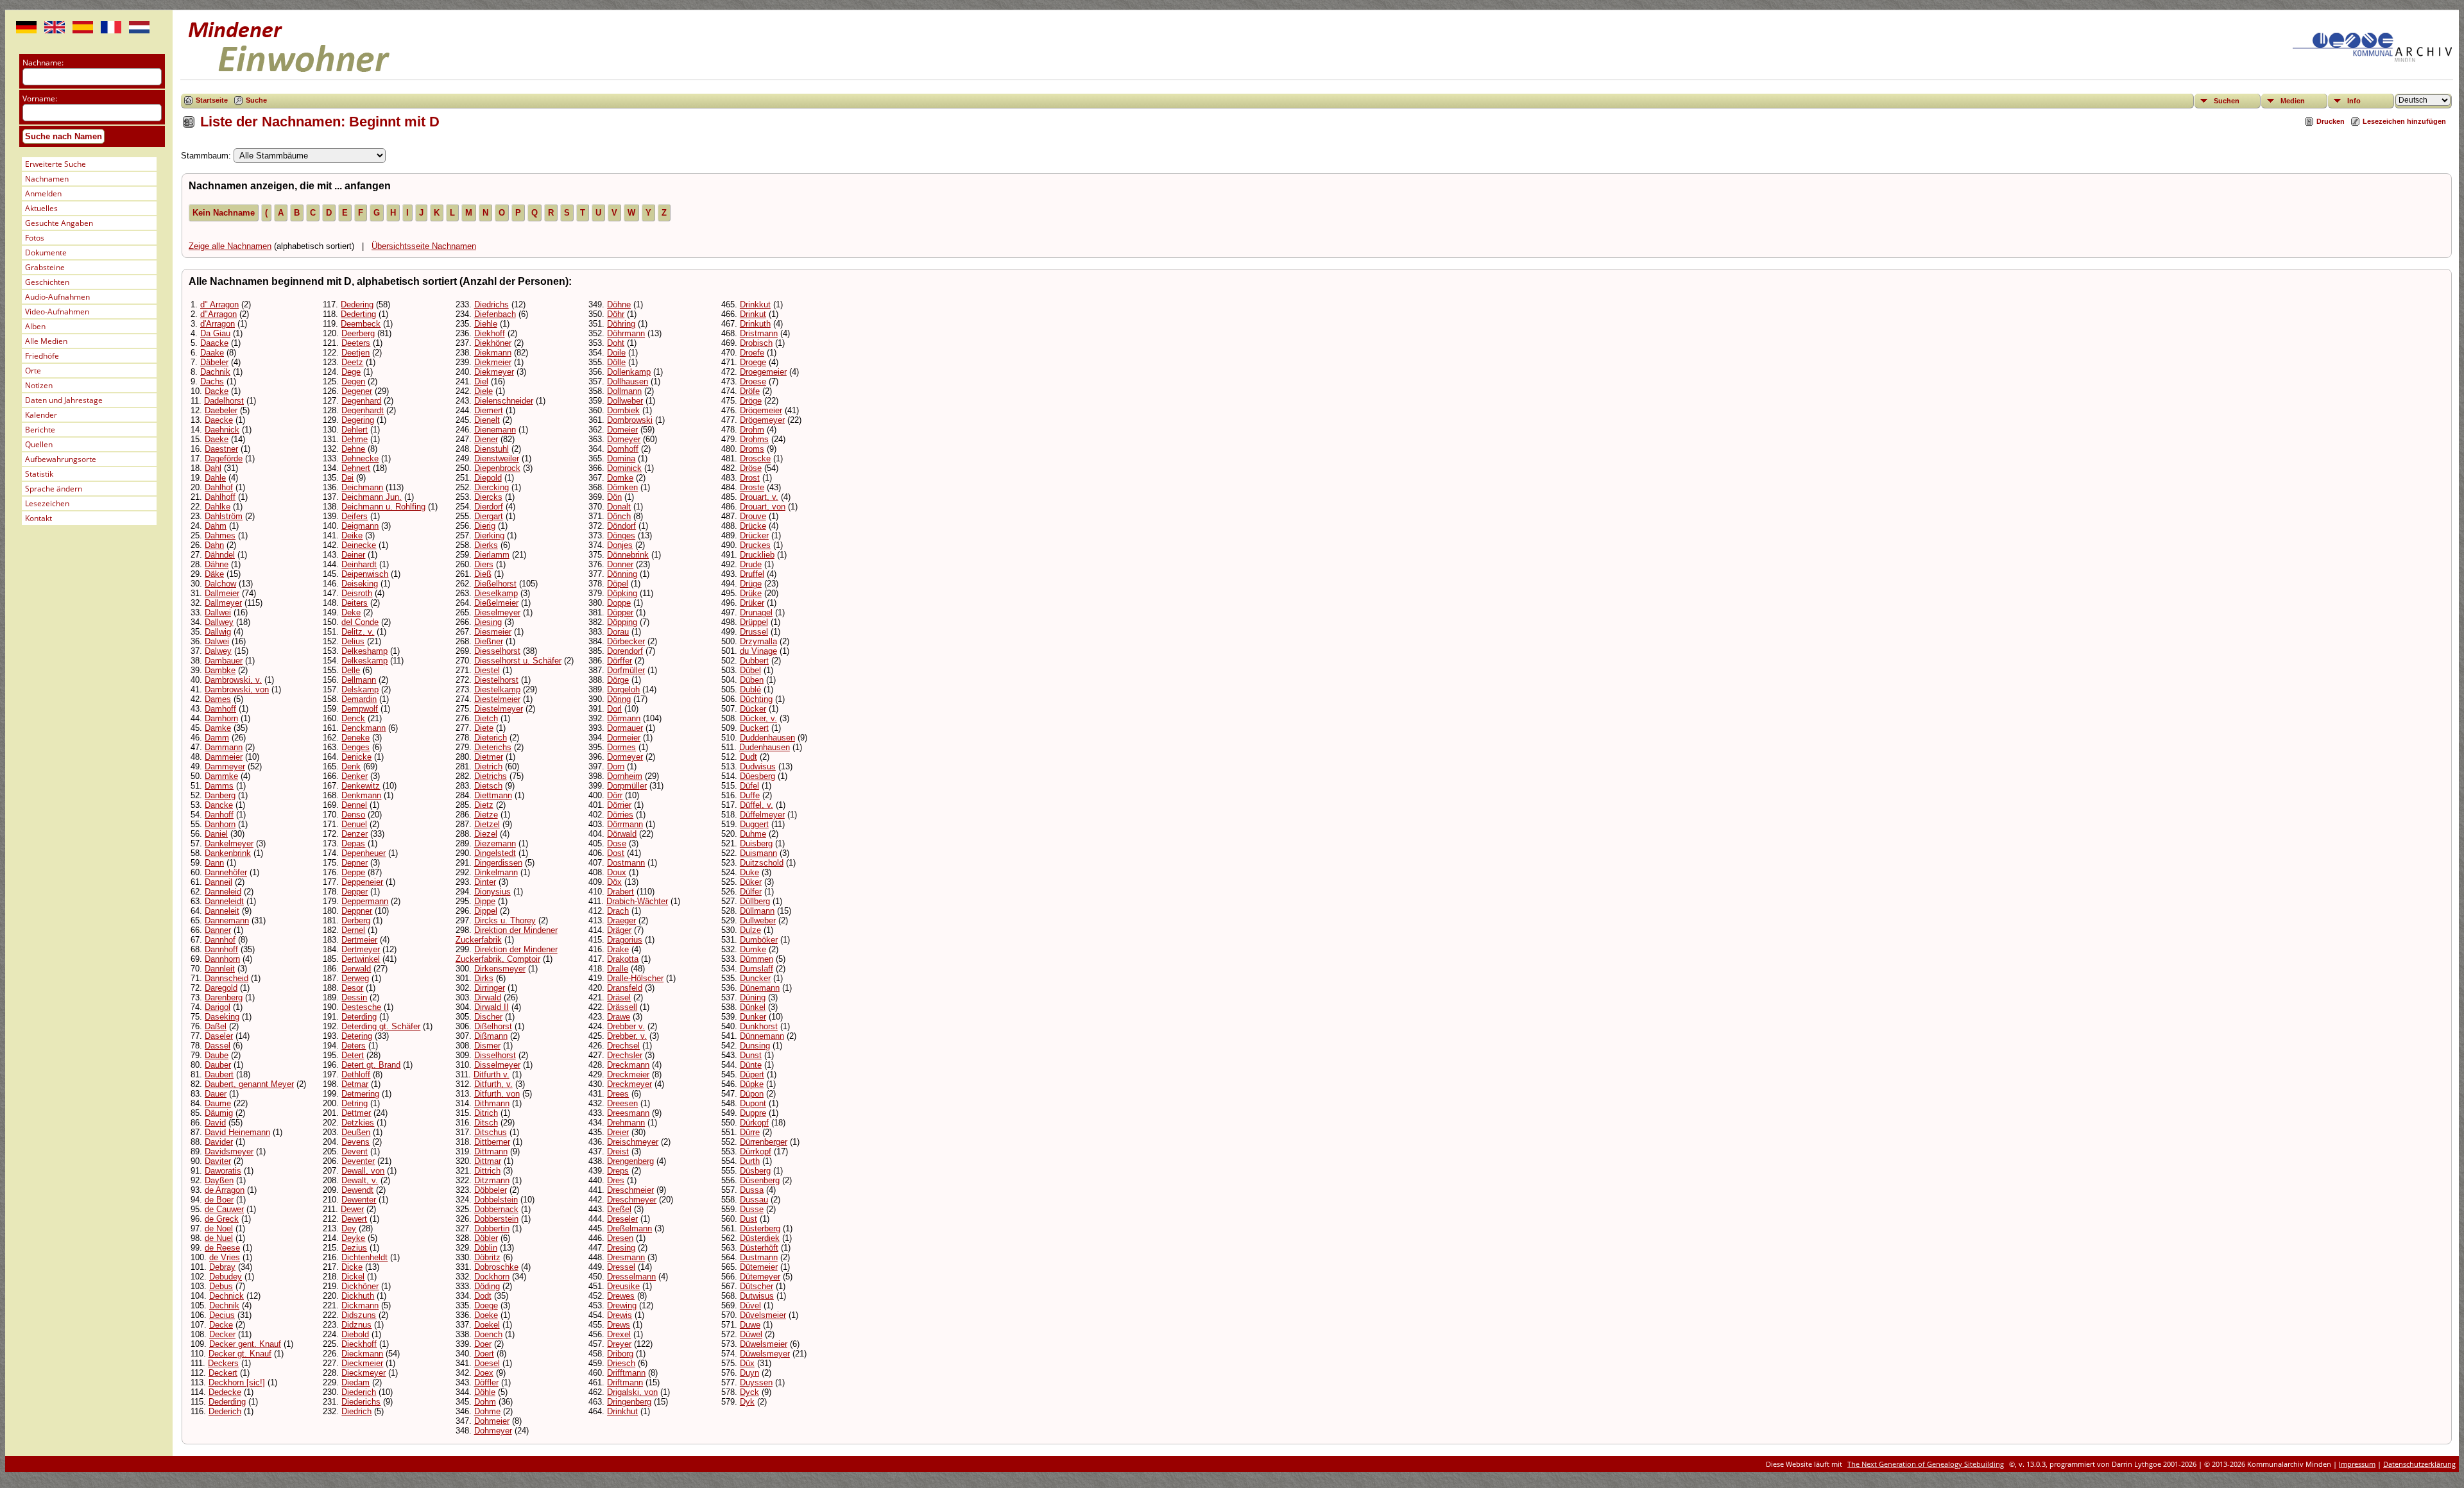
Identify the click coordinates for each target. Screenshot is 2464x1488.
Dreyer (619, 1344)
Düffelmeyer (762, 815)
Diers (484, 564)
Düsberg (755, 1171)
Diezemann (495, 843)
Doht (616, 343)
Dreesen (622, 1103)
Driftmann (625, 1382)
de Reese (222, 1248)
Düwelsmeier (764, 1344)
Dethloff (356, 1074)
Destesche (361, 1007)
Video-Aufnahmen (57, 312)
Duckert (754, 728)
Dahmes (220, 535)
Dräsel (619, 997)
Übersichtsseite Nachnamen (424, 246)
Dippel (486, 911)
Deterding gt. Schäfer (381, 1026)
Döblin (486, 1248)
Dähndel (220, 555)
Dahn (214, 545)
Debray (222, 1267)
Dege (351, 372)
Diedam (355, 1382)
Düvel (750, 1305)
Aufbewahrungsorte (61, 459)
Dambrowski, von (237, 689)
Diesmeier (493, 632)
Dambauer (224, 661)
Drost (750, 478)
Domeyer (624, 439)
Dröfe (750, 391)
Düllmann (757, 911)
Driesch (621, 1363)
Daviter (218, 1161)
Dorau (618, 632)
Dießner (489, 641)
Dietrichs (491, 776)
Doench (488, 1334)
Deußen (356, 1132)
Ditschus (491, 1132)
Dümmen (757, 959)
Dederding (227, 1402)
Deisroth (357, 593)
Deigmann (360, 526)
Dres (616, 1180)
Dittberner (492, 1142)
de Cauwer (224, 1209)
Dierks (486, 545)
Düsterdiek (760, 1238)
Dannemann (227, 920)
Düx (747, 1363)
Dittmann (491, 1151)
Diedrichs (492, 304)
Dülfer (751, 892)
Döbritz (487, 1257)
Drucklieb (757, 555)
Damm (217, 738)
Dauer (216, 1094)
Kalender (41, 415)
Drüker (752, 603)
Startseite (212, 100)
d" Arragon (219, 304)
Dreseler (622, 1219)
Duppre (753, 1113)
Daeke (217, 439)
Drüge (751, 584)
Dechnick (227, 1296)
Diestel (487, 670)
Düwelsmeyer (765, 1354)
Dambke (220, 670)
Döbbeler (491, 1190)
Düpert (752, 1074)
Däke (214, 574)
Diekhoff (490, 333)
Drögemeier (761, 410)
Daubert (219, 1074)
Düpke (752, 1084)
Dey (349, 1228)
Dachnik (215, 372)
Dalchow (220, 584)
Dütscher (757, 1286)
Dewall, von (363, 1171)
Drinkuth (755, 324)
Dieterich (491, 738)
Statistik (39, 474)
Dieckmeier (362, 1363)
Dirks (484, 978)
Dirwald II (492, 1007)
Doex (484, 1373)
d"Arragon (218, 314)
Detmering (360, 1094)
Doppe (619, 603)
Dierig (485, 526)
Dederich (225, 1411)
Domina (621, 458)
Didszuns (359, 1315)
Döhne (619, 304)
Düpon (752, 1094)
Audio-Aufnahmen (57, 297)
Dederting (358, 314)
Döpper (620, 612)
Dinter (485, 882)
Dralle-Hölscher (635, 978)
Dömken (622, 487)
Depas (353, 843)
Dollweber (625, 401)
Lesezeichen (47, 503)
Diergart (489, 516)
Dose (617, 843)
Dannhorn (222, 959)
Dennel (354, 805)
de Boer (219, 1200)
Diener (486, 439)
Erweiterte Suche (56, 164)
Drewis (620, 1315)
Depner (355, 863)
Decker (222, 1334)
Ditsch (486, 1123)
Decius (222, 1315)
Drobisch (756, 343)
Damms (219, 786)
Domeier (622, 430)
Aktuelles (41, 208)
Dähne (217, 564)
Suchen (2227, 101)
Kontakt (38, 518)
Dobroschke (496, 1267)
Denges (355, 747)
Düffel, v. (757, 805)
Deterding (359, 1017)
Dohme (487, 1411)
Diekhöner (493, 343)
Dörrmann (625, 824)
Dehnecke (360, 458)
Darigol (218, 1007)
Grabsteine (45, 267)
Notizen (39, 385)
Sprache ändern (54, 489)
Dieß (483, 574)
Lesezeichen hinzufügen (2404, 121)
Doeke (486, 1315)
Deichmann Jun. (372, 497)
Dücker (753, 709)
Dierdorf (489, 507)
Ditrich (486, 1113)
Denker (355, 776)
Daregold (221, 988)
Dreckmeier (628, 1074)
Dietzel (487, 824)
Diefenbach (495, 314)
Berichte (40, 430)
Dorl (614, 709)
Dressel (621, 1267)
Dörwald (622, 834)
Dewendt (357, 1190)
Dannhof (220, 940)
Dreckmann (628, 1065)
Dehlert (355, 430)
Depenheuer (364, 853)
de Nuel (219, 1238)
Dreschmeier (630, 1190)
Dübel (750, 670)
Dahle (215, 478)
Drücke (753, 526)
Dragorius (625, 940)
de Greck (222, 1219)
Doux (617, 872)
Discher (488, 1017)
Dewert (354, 1219)
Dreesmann (628, 1113)
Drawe (619, 1017)
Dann (214, 863)
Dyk (747, 1402)
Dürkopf (754, 1123)
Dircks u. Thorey (505, 920)
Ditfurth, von (497, 1094)
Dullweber (758, 920)
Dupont (753, 1103)
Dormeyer (625, 757)
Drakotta (623, 959)
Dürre (750, 1132)
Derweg (355, 978)
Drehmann (626, 1123)
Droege (753, 362)
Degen (353, 381)
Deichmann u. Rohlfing (383, 507)
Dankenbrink (228, 853)
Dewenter (359, 1200)
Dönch (619, 516)
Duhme (753, 834)
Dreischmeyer (633, 1142)
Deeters (356, 343)
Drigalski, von (632, 1392)
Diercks (488, 497)
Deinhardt (359, 564)
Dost (616, 853)
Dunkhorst (759, 1026)
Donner (620, 564)
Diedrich (356, 1411)
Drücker (754, 535)
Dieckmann (362, 1354)
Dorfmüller (626, 670)
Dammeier (224, 757)
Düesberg (757, 776)
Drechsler (625, 1055)
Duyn (749, 1373)
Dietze (486, 815)
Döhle (485, 1392)
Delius (353, 641)
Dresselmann (631, 1277)
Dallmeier (222, 593)
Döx (614, 882)
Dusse (752, 1209)
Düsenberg (760, 1180)
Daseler (219, 1036)
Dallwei (218, 612)
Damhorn (221, 718)
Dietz (484, 805)
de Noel (219, 1228)
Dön (614, 497)
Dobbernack (496, 1209)
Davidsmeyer (229, 1151)
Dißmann (491, 1036)
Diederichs (361, 1402)
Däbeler (214, 362)
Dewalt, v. (360, 1180)
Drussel (754, 632)
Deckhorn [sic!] (237, 1382)
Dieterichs (493, 747)
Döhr (616, 314)
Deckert (223, 1373)
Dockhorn (492, 1277)
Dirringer (490, 988)
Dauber (218, 1065)
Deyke (353, 1238)
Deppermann (365, 901)
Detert (353, 1055)
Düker (751, 882)
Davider (219, 1142)
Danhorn (220, 824)
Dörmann (624, 718)
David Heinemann (237, 1132)
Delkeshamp (364, 651)
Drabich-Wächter (637, 901)
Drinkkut (755, 304)
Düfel (749, 786)
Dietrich (488, 766)
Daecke (219, 420)
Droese (753, 381)
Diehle (486, 324)
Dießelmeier (496, 603)
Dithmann (492, 1103)
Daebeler (221, 410)
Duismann (758, 853)
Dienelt (487, 420)
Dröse (751, 468)
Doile (616, 353)
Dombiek (623, 410)
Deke (351, 612)
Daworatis (223, 1171)
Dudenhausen (765, 747)
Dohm (485, 1402)
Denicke (356, 757)
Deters (354, 1046)
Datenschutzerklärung (2419, 1464)
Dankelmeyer (229, 843)
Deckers (223, 1363)
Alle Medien (46, 341)
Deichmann (362, 487)
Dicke (352, 1267)
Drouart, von (763, 507)
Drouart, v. (759, 497)
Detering (357, 1036)
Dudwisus (758, 766)
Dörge (618, 680)
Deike (352, 535)
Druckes (755, 545)
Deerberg (358, 333)
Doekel (487, 1325)
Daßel (216, 1026)
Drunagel (756, 612)
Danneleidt (224, 901)
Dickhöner (360, 1286)
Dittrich (487, 1171)
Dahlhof (219, 487)
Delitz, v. (358, 632)
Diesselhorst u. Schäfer (518, 661)
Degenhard (361, 401)
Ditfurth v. (492, 1074)
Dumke (753, 949)
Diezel (486, 834)
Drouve (753, 516)
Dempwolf (360, 709)
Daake (212, 353)
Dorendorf (625, 651)
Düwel (751, 1334)
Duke (749, 872)
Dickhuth (358, 1296)
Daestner (221, 449)
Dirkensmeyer (500, 969)
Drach (618, 911)
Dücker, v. (758, 718)
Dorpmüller (627, 786)
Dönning (622, 574)
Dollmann (624, 391)
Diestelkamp (497, 689)
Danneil (218, 882)
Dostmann (626, 863)
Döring (619, 699)
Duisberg (756, 843)
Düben (752, 680)
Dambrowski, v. (233, 680)
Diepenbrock (497, 468)
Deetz (352, 362)
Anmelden (43, 193)
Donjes (620, 545)
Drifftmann (626, 1373)
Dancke (219, 805)
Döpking (622, 593)
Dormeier (624, 738)
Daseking (222, 1017)
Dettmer (356, 1113)
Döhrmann (626, 333)
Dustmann (759, 1257)
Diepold (488, 478)
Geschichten (47, 282)
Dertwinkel (361, 959)
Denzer (355, 834)
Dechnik (224, 1305)
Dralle (618, 969)
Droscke (755, 458)
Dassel (218, 1046)
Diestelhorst (496, 680)
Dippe (485, 901)
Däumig (219, 1113)
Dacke (217, 391)
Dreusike (623, 1286)
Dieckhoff (359, 1344)
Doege (486, 1305)
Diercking (492, 487)
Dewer (352, 1209)
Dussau (754, 1200)
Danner (218, 930)
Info (2354, 101)
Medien (2293, 101)
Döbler (486, 1238)
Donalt (619, 507)
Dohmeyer (493, 1431)
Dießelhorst (495, 584)
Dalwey (218, 651)
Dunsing (755, 1046)
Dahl (213, 468)
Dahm (216, 526)
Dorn (616, 766)
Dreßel (619, 1209)
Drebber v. (626, 1026)
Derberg (356, 920)
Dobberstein (496, 1219)
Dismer (487, 1046)
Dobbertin (492, 1228)
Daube (217, 1055)
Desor (352, 988)
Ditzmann (492, 1180)
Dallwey (219, 622)
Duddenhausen (767, 738)
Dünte (751, 1065)
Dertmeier (359, 940)
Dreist (618, 1151)
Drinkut (753, 314)
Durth (750, 1161)
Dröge (751, 401)
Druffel (752, 574)
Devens (355, 1142)
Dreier (618, 1132)
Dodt (483, 1296)
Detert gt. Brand (371, 1065)
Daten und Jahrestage (64, 400)
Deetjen (355, 353)
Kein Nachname (224, 213)
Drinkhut (622, 1411)
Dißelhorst (493, 1026)
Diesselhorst (497, 651)
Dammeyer (225, 766)
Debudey (226, 1277)
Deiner (353, 555)
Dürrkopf (756, 1151)
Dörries (620, 815)
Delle (351, 670)
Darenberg (224, 997)
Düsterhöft (759, 1248)
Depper (355, 892)
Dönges (621, 535)
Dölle (616, 362)
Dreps (618, 1171)
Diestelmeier (497, 699)
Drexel (619, 1334)
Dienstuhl (492, 449)
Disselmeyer (497, 1065)
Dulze (750, 930)
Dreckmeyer (629, 1084)
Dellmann (359, 680)
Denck (353, 718)
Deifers (355, 516)
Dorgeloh (623, 689)
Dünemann (760, 988)
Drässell (622, 1007)
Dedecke (225, 1392)
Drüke (751, 593)
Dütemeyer (760, 1277)
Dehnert (356, 468)
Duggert (754, 824)
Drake (618, 949)
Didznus (356, 1325)
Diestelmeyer (499, 709)
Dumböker (759, 940)
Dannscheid (227, 978)
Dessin (354, 997)
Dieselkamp (496, 593)
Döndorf (621, 526)
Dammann (224, 747)
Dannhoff (221, 949)
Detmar (355, 1084)
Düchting (756, 699)
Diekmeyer (494, 372)
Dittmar (488, 1161)
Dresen (620, 1238)
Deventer (358, 1161)
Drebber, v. (627, 1036)
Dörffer (620, 661)
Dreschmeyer (632, 1200)
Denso (353, 815)
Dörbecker (626, 641)
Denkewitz (361, 786)
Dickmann (360, 1305)
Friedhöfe (42, 356)
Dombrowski (630, 420)
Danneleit (222, 911)
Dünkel (753, 1007)
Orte (33, 371)
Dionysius (492, 892)
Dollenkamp (629, 372)
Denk (351, 766)
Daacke (214, 343)
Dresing (621, 1248)
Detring (355, 1103)
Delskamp (360, 689)
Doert (484, 1354)
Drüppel (754, 622)
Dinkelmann (496, 872)
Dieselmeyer (497, 612)
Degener (357, 391)
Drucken (2331, 121)
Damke (218, 728)
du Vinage (758, 651)
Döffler (486, 1382)
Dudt (749, 757)
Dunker (753, 1017)
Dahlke (218, 507)
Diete (484, 728)
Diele (483, 391)
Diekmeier (493, 362)
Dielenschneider (504, 401)
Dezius (354, 1248)
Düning (753, 997)
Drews (619, 1325)
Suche (256, 100)
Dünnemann (762, 1036)
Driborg (620, 1354)
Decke (221, 1325)
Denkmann (361, 795)
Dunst (751, 1055)
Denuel (354, 824)
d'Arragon (218, 324)
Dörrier (619, 805)
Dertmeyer (361, 949)
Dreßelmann (629, 1228)
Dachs (212, 381)
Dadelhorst (224, 401)
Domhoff (623, 449)
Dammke (221, 776)
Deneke (355, 738)
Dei (347, 478)
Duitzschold (762, 863)
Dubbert (754, 661)
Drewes (621, 1296)
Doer (483, 1344)
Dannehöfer (226, 872)
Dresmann (626, 1257)
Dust (749, 1219)
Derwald (356, 969)
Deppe (353, 872)
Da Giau (215, 333)
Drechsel (623, 1046)
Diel (481, 381)
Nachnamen (47, 179)
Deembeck (361, 324)
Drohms (754, 439)
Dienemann (495, 430)
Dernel (353, 930)
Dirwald (488, 997)
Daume (218, 1103)
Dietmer (489, 757)
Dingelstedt (495, 853)
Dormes (621, 747)
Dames (218, 699)
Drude (751, 564)
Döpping (622, 622)
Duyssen (756, 1382)
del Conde (360, 622)
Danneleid (223, 892)
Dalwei (217, 641)
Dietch (486, 718)
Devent (355, 1151)
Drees (618, 1094)
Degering (358, 420)
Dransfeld (625, 988)
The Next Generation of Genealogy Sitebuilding (1926, 1464)
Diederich (359, 1392)
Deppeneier (362, 882)
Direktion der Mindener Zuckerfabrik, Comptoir (507, 954)
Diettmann (493, 795)
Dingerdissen (498, 863)
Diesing (488, 622)
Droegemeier (763, 372)
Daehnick (222, 430)
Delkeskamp (364, 661)
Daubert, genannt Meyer (249, 1084)
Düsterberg (760, 1228)
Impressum (2357, 1464)
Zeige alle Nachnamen (230, 246)
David (215, 1123)
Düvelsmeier (763, 1315)
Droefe (752, 353)
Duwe (750, 1325)
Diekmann (493, 353)
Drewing (622, 1305)
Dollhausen (628, 381)
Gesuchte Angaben (59, 223)
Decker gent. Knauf (245, 1344)
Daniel (216, 834)
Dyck (749, 1392)
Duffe (750, 795)
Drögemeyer (762, 420)
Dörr (615, 795)
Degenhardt (363, 410)
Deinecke (359, 545)
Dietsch (488, 786)
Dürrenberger (764, 1142)
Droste (752, 487)
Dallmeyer (223, 603)
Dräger (619, 930)
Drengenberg (630, 1161)
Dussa (752, 1190)
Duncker (755, 978)
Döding (487, 1286)
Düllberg (755, 901)
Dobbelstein (496, 1200)
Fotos (35, 238)
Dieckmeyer (364, 1373)
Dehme (355, 439)
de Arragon (225, 1190)
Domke (620, 478)
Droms (752, 449)
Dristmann (759, 333)
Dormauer (625, 728)
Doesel (487, 1363)
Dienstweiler (497, 458)
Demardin (359, 699)
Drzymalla (758, 641)
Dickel (353, 1277)
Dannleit (220, 969)
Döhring (621, 324)
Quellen (39, 444)
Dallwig (218, 632)
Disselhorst (495, 1055)
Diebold (355, 1334)
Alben (35, 326)
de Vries (225, 1257)
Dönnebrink (628, 555)
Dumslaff (757, 969)
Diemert (489, 410)
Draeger (621, 920)
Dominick (624, 468)
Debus (221, 1286)
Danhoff (219, 815)
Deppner (357, 911)
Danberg (220, 795)
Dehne (353, 449)
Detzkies (358, 1123)
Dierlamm (492, 555)
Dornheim (625, 776)
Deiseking (360, 584)
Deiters (355, 603)
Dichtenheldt (364, 1257)
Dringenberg (629, 1402)
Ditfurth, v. (493, 1084)
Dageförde (224, 458)
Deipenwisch (365, 574)
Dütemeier (759, 1267)
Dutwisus (757, 1296)
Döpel (618, 584)
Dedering (357, 304)
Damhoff (220, 709)
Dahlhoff (220, 497)
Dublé (750, 689)
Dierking (489, 535)
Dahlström (224, 516)
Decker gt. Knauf (240, 1354)
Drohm (752, 430)
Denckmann (364, 728)
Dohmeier (492, 1421)
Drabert (620, 892)
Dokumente (46, 252)
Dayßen (219, 1180)
